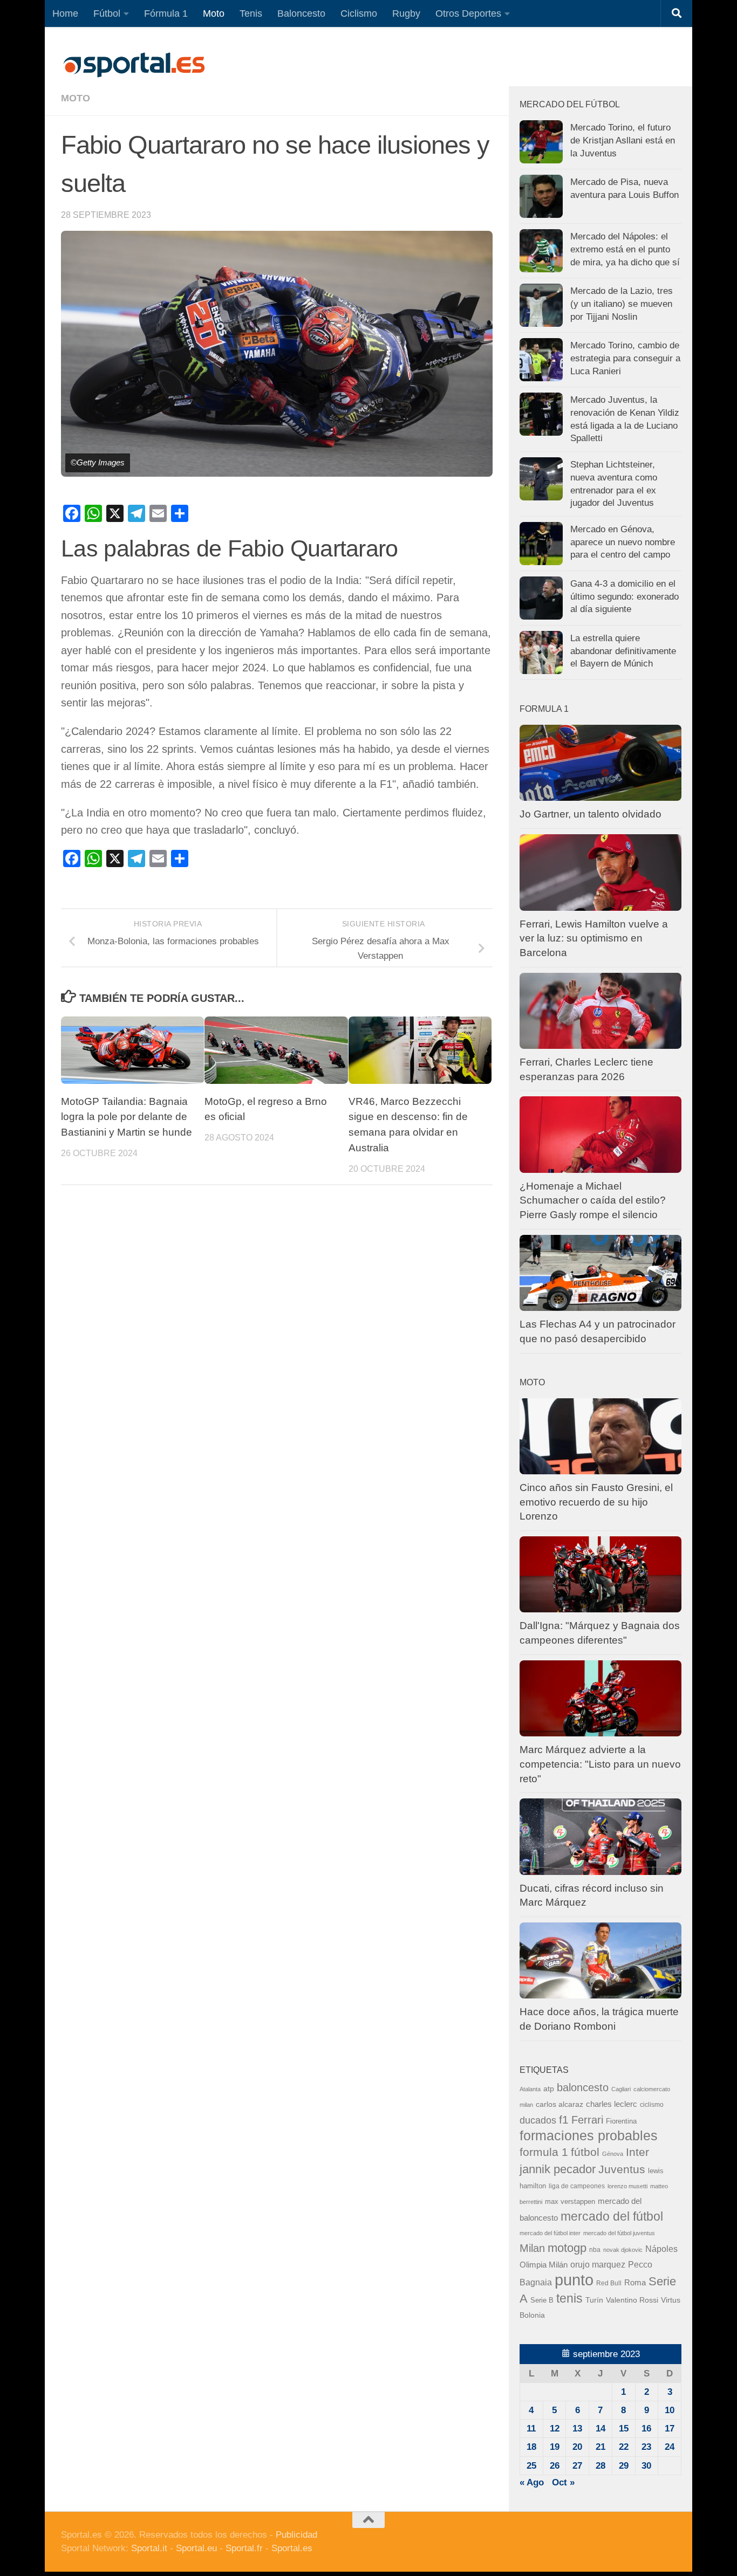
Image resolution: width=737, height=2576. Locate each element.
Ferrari (587, 2120)
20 (577, 2447)
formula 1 (544, 2152)
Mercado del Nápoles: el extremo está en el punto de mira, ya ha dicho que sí (625, 249)
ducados (538, 2120)
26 (555, 2466)
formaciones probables (589, 2135)
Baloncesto (301, 13)
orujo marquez (598, 2264)
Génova (613, 2154)
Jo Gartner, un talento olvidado (591, 814)
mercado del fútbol (612, 2216)
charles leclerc (612, 2104)
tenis (569, 2298)
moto (76, 98)
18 (531, 2447)
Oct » (563, 2482)
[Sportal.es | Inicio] (134, 65)
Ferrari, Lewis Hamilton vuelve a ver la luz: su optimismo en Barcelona (594, 938)
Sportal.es (292, 2548)
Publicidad (296, 2535)
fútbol (585, 2152)
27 (577, 2466)
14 (600, 2429)
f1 (564, 2120)
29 (624, 2466)
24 (670, 2447)
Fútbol (107, 13)
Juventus (622, 2169)
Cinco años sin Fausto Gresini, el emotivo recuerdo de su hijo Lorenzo (596, 1502)
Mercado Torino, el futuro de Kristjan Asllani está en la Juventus (623, 140)
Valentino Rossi (632, 2300)
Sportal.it (149, 2548)
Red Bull (609, 2283)
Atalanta (530, 2089)
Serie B (542, 2300)
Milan (532, 2248)
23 (646, 2447)
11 (531, 2429)
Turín (594, 2300)
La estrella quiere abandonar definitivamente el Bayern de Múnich (623, 651)
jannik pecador (558, 2169)
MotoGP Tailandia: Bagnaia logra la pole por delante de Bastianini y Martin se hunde (127, 1117)
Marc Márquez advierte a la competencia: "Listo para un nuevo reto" (600, 1764)
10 (670, 2410)
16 (646, 2429)
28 (600, 2466)
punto (574, 2280)
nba (595, 2250)
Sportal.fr (244, 2548)
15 (624, 2429)
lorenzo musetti (627, 2186)
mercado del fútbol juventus (619, 2233)
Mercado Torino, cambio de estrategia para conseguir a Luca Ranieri (625, 358)
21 (600, 2447)
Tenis (251, 13)
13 (577, 2429)
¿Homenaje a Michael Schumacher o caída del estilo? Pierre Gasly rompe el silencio (593, 1200)
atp (549, 2089)
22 (624, 2447)
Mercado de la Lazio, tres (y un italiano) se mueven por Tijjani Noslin (622, 304)
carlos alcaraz (559, 2104)
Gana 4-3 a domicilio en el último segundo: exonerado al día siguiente (625, 596)
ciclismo (652, 2105)
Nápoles (661, 2249)
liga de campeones (577, 2186)
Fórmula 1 (166, 13)
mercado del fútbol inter (550, 2233)
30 (646, 2466)
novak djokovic (623, 2250)
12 (555, 2429)
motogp (567, 2248)
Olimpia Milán (544, 2265)
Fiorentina (621, 2121)
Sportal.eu (196, 2548)
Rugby (406, 13)
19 (555, 2447)
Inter (637, 2152)
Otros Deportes (468, 13)
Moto (214, 13)
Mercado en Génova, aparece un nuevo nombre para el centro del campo (623, 542)
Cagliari (621, 2089)
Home (65, 13)
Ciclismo (359, 13)
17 (670, 2429)
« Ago (532, 2482)
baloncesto (583, 2087)
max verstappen (570, 2202)
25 (531, 2466)
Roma (635, 2283)
